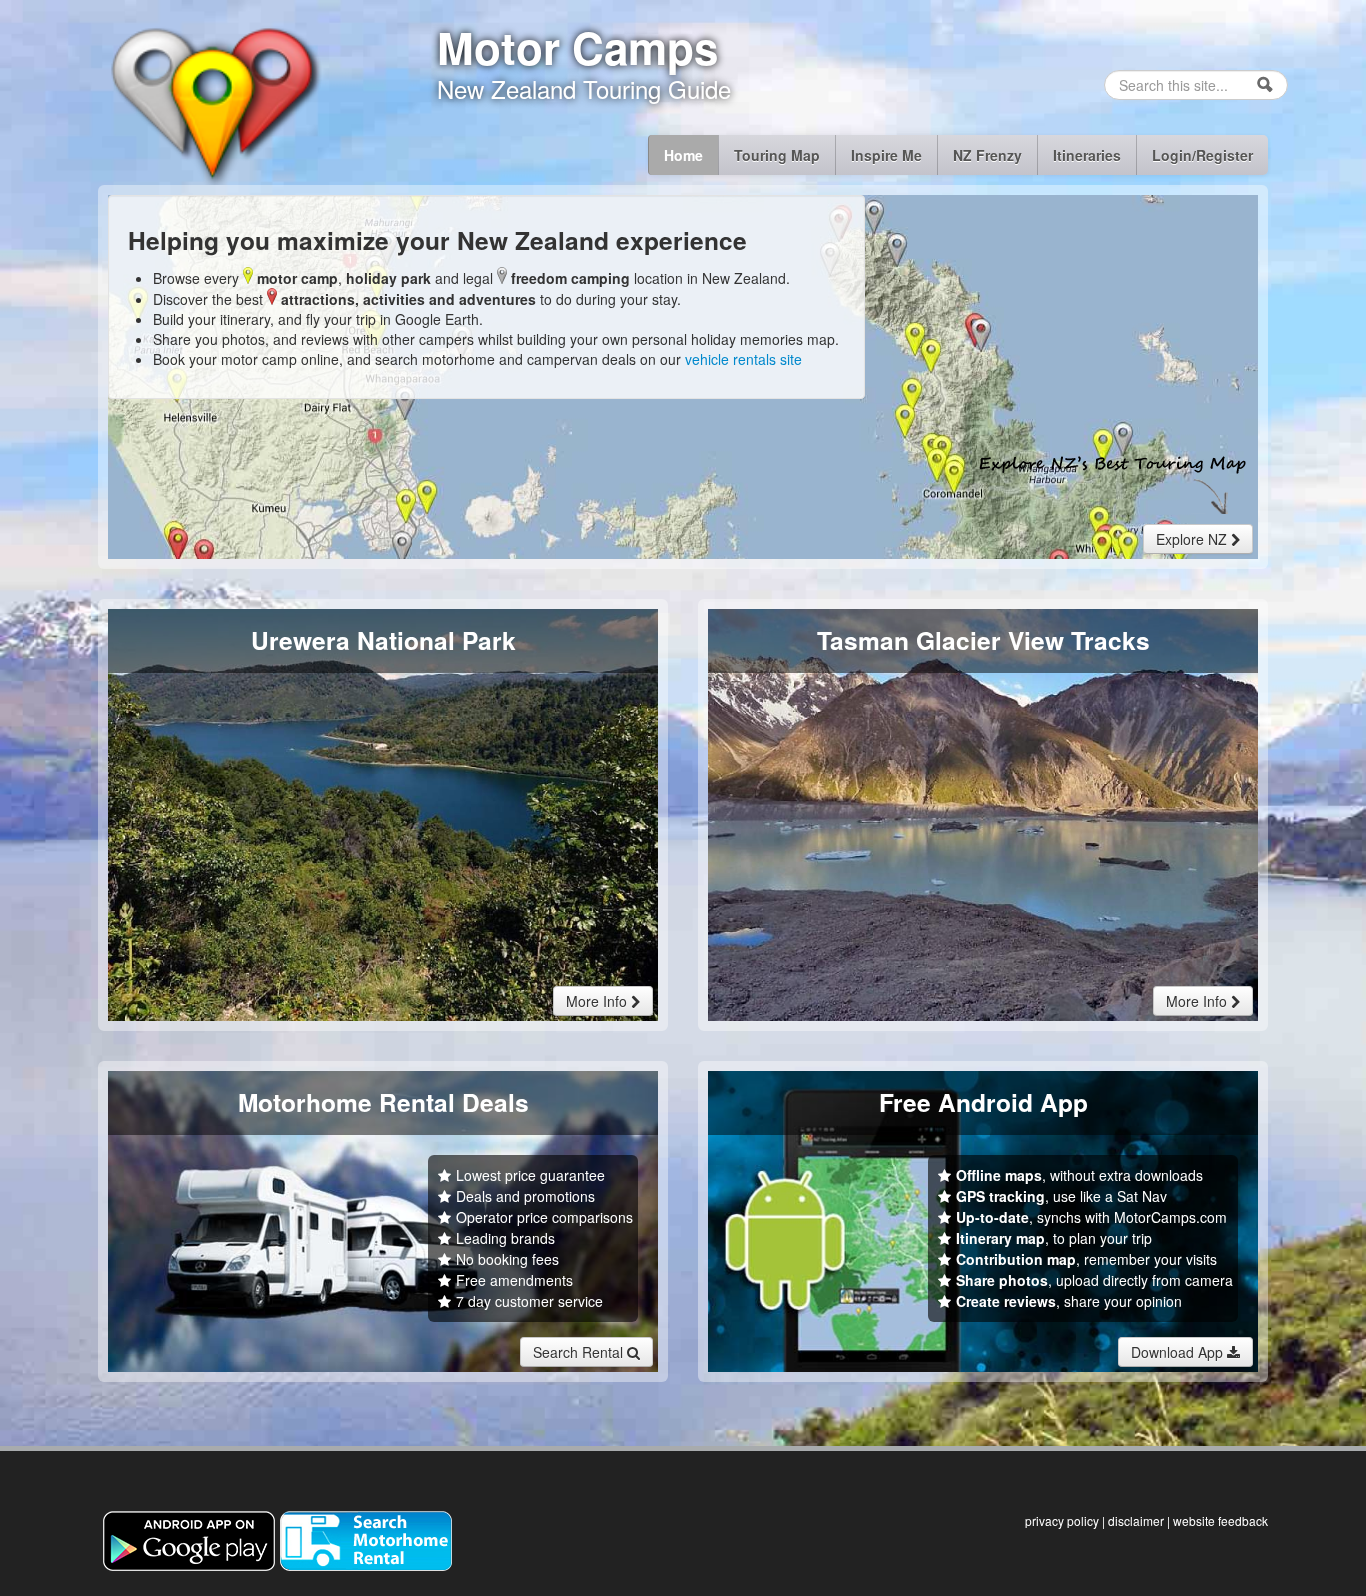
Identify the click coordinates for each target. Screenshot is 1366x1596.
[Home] (211, 103)
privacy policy (1062, 1520)
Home (683, 155)
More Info (598, 1001)
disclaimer (1136, 1520)
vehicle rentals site (743, 359)
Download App (1179, 1352)
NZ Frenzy (987, 155)
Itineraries (1087, 155)
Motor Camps (577, 47)
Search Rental (580, 1352)
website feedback (1220, 1520)
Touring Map (777, 155)
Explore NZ (1193, 539)
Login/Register (1202, 155)
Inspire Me (886, 155)
